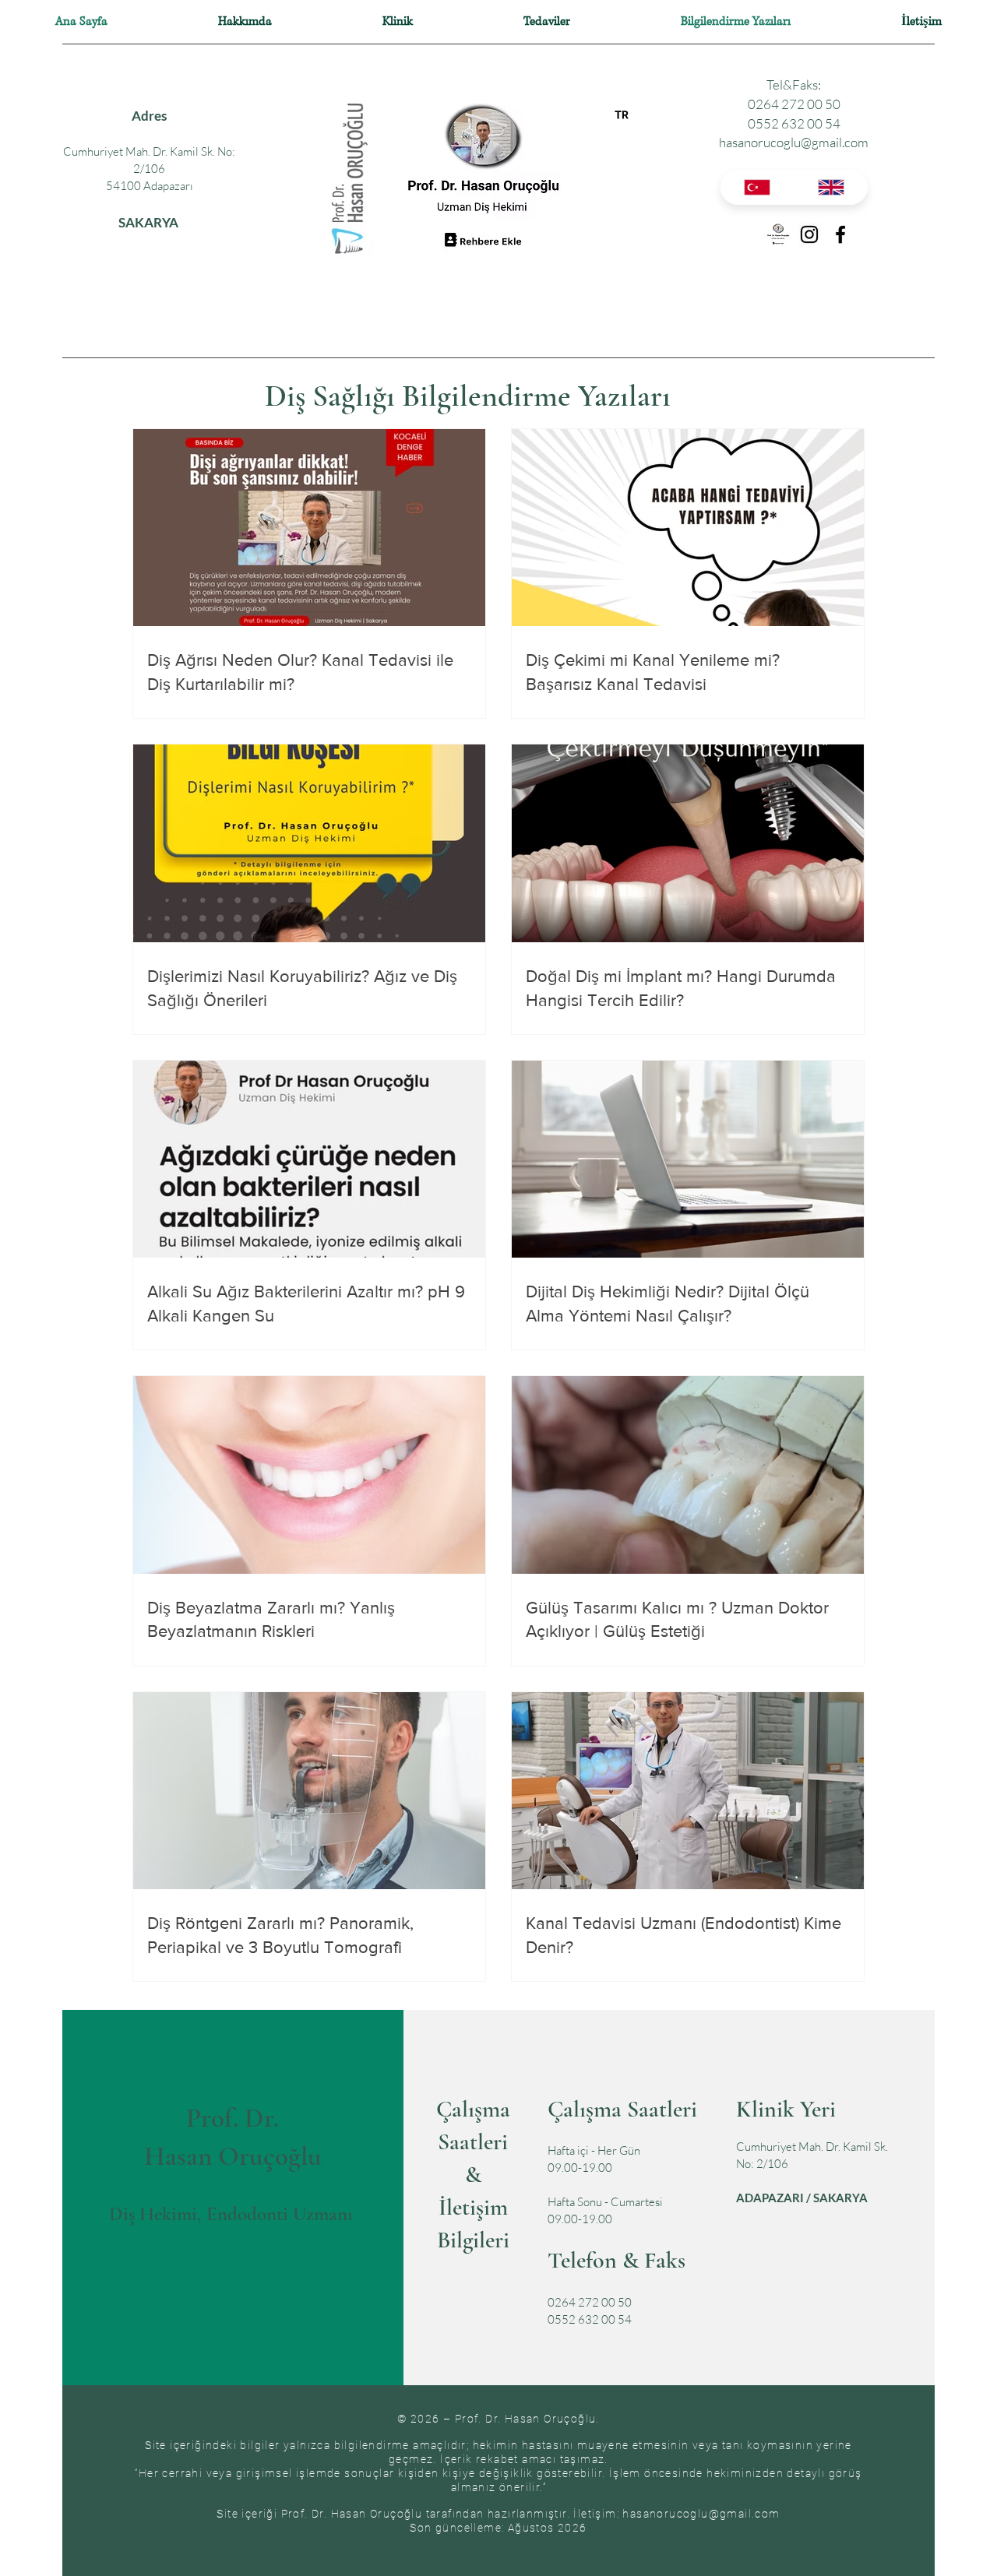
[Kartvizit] (778, 234)
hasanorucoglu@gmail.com (794, 142)
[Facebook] (840, 234)
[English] (831, 187)
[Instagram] (809, 234)
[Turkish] (757, 187)
